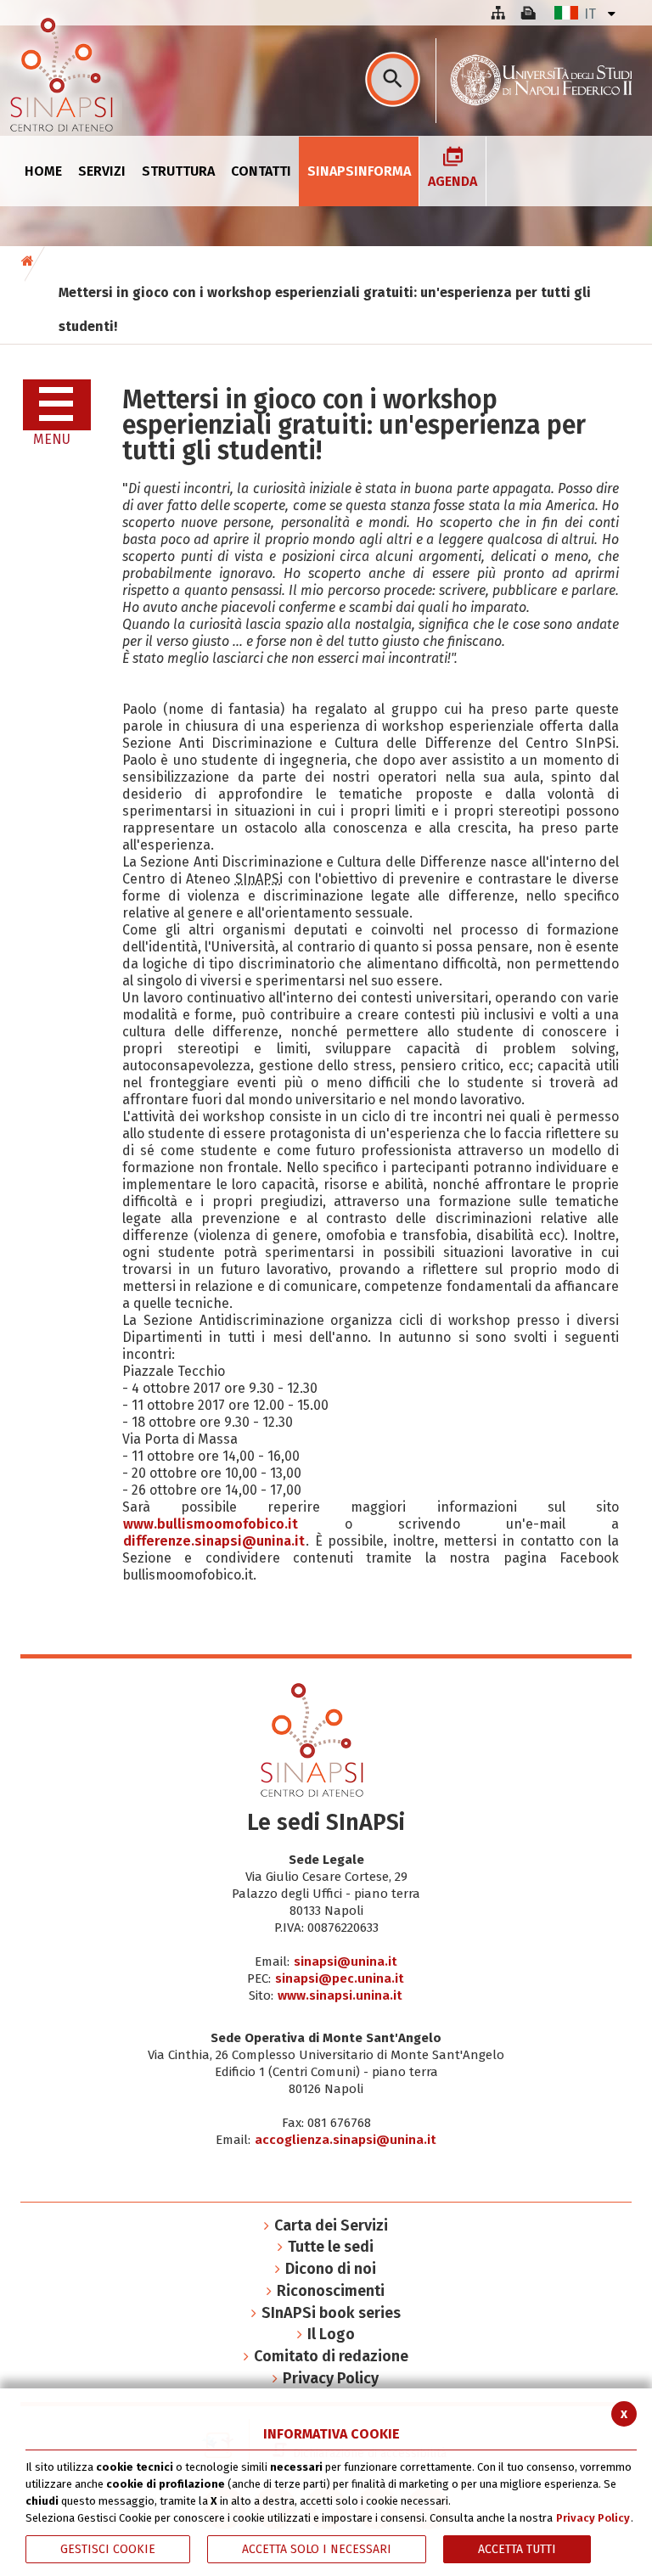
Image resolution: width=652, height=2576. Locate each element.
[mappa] (497, 13)
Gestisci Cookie (108, 2549)
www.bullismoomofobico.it (211, 1524)
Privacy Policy (593, 2518)
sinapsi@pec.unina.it (340, 1978)
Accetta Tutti (517, 2549)
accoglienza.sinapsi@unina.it (346, 2140)
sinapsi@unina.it (346, 1961)
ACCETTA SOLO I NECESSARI (317, 2549)
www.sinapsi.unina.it (340, 1995)
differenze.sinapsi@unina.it (214, 1541)
